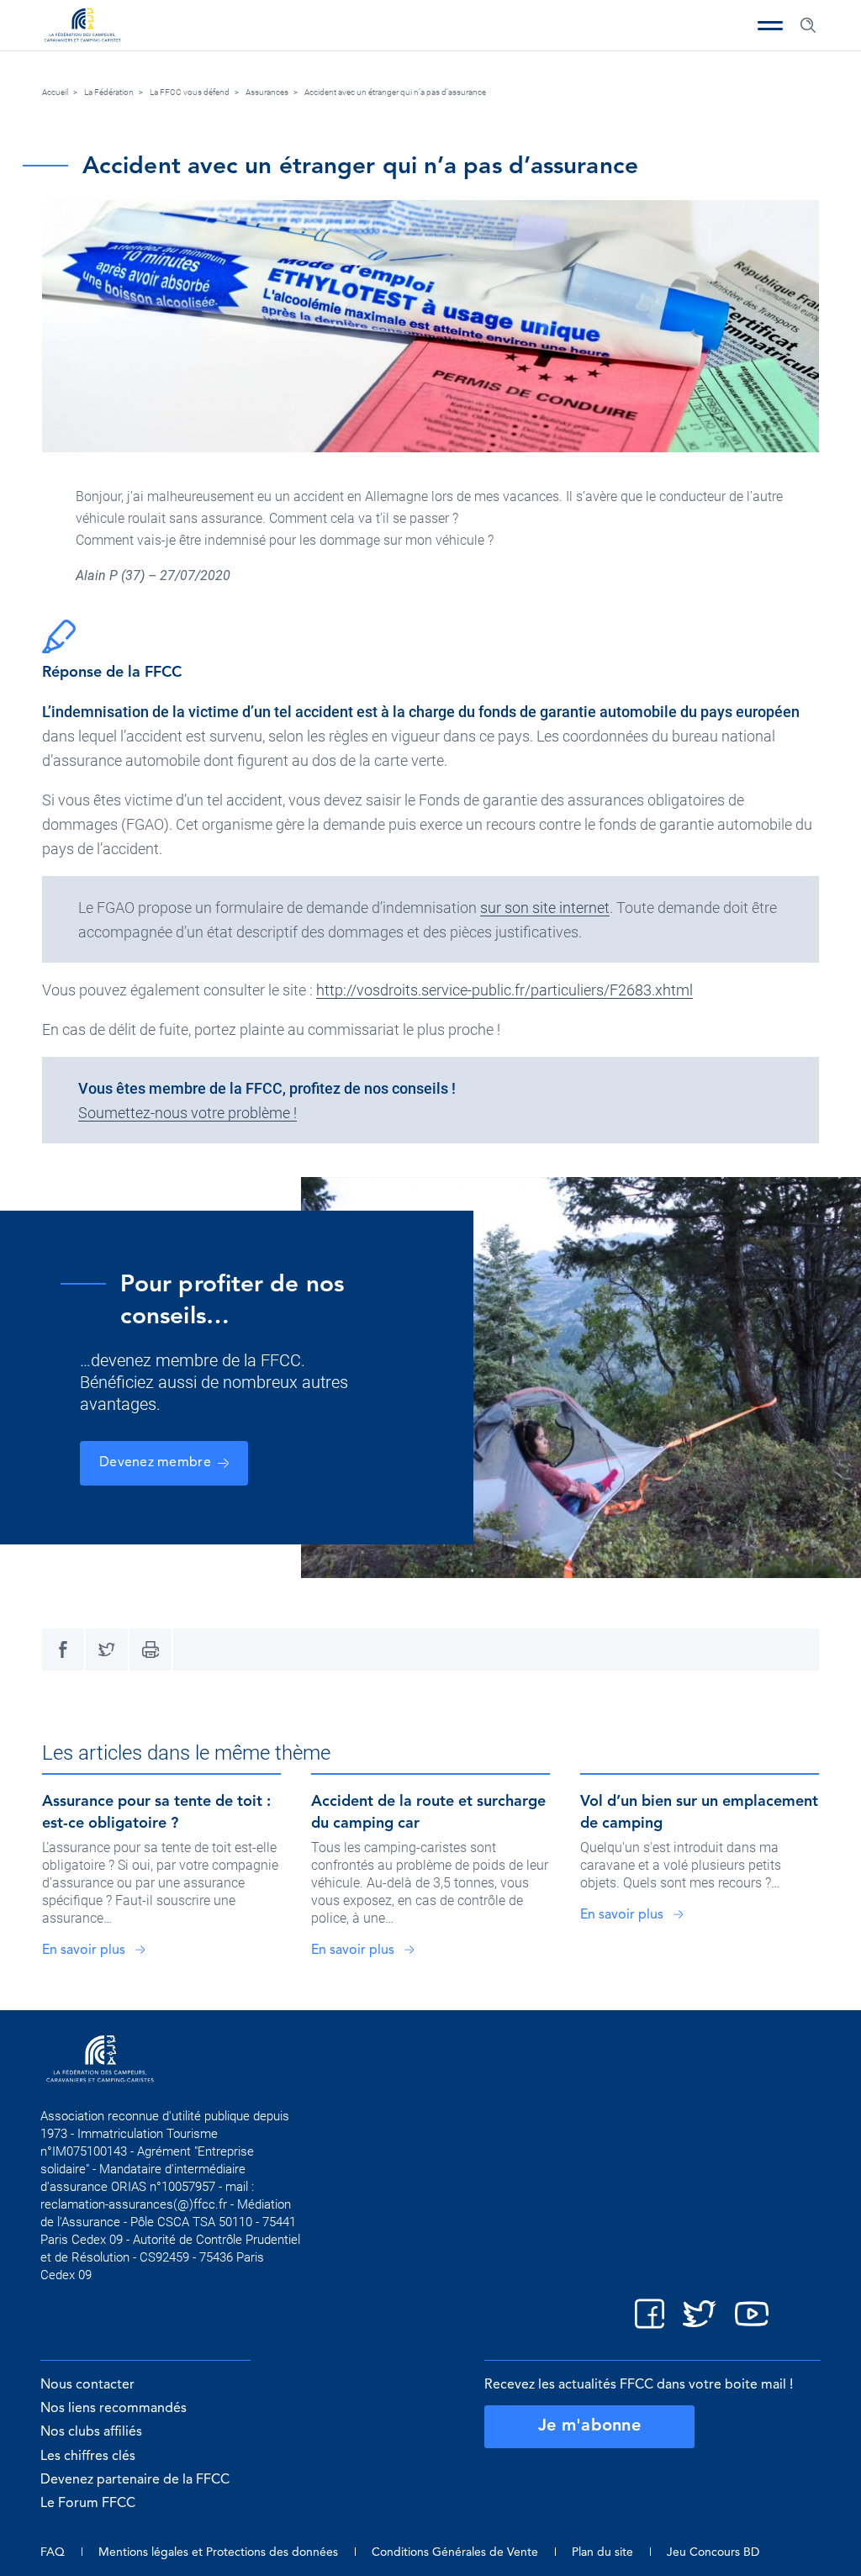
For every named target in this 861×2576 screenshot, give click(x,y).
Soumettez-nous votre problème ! (188, 1113)
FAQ (53, 2552)
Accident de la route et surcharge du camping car (428, 1813)
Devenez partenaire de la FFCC (135, 2480)
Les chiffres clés (88, 2457)
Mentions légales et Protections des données (218, 2552)
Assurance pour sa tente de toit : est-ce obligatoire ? (156, 1813)
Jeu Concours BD (713, 2552)
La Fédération (109, 92)
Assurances (267, 92)
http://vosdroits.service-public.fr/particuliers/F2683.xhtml (504, 990)
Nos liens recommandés (114, 2409)
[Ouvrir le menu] (770, 25)
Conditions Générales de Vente (455, 2552)
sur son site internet (545, 908)
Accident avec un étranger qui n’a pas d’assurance (395, 92)
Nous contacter (87, 2385)
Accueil (55, 92)
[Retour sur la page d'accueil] (82, 27)
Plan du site (602, 2552)
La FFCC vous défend (190, 92)
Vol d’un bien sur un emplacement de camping (699, 1813)
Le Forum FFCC (88, 2504)
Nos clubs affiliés (91, 2432)
